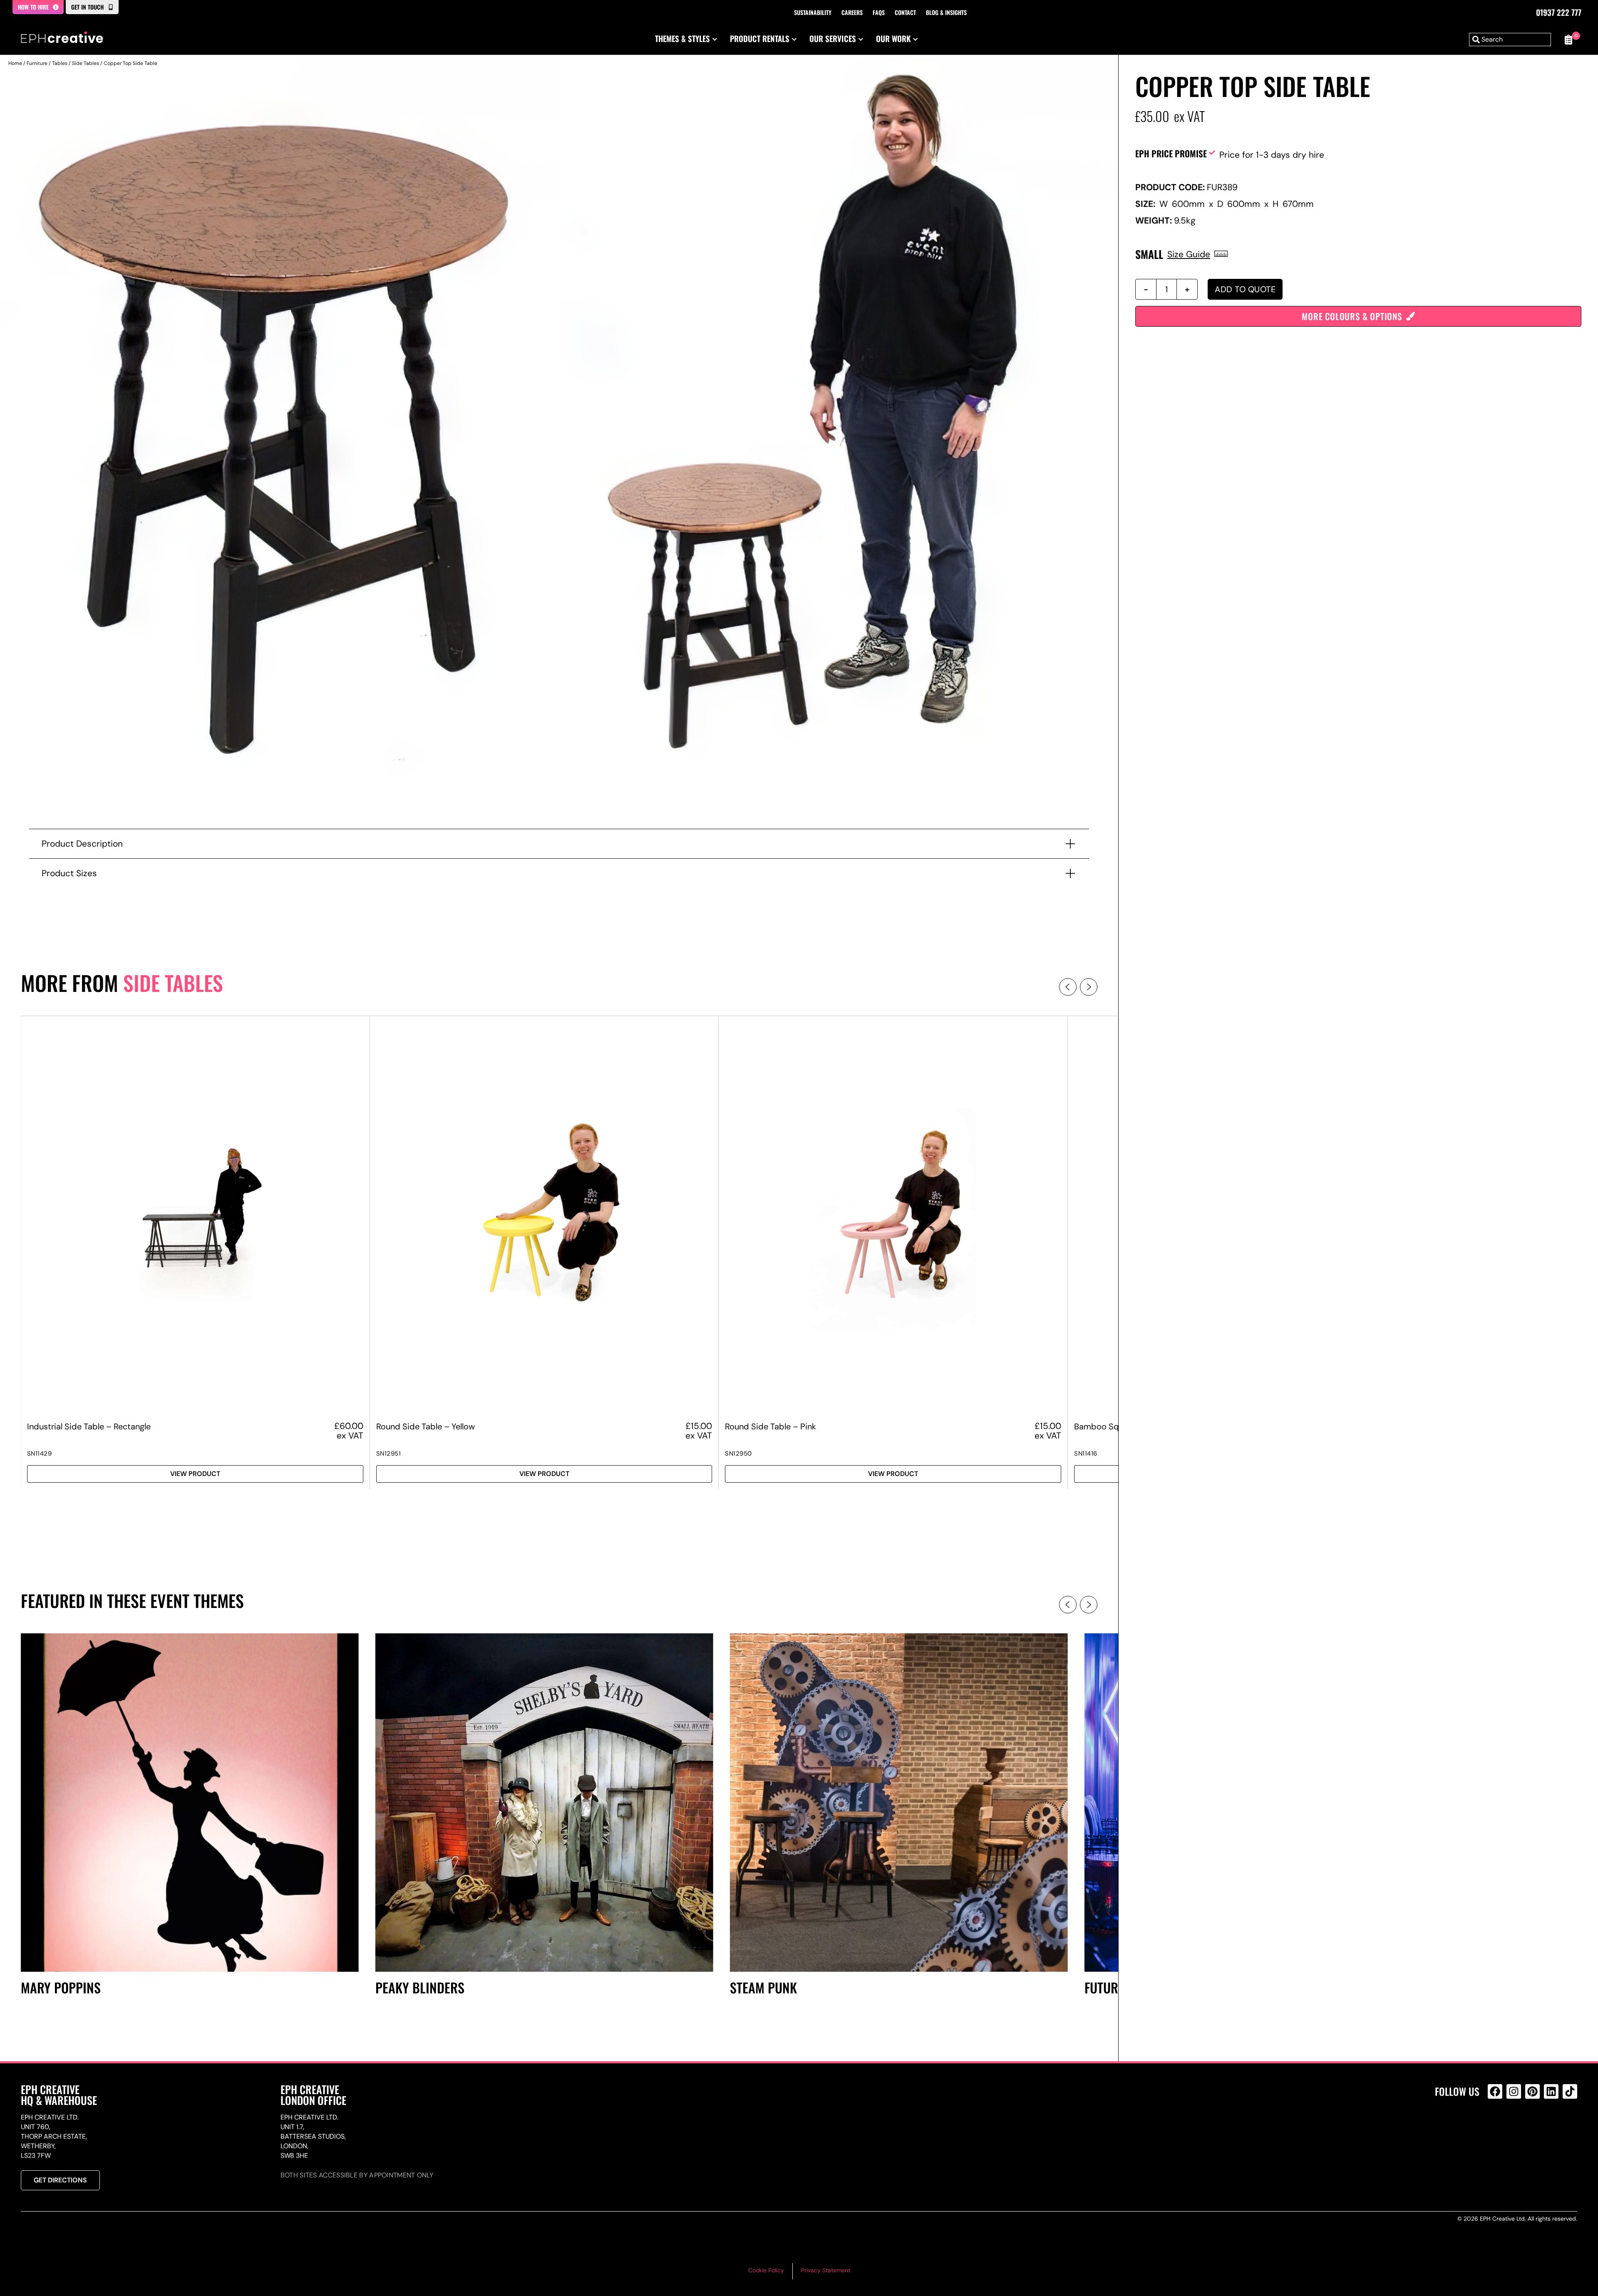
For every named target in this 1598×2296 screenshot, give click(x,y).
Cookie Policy (766, 2270)
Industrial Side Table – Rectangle (89, 1426)
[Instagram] (1514, 2091)
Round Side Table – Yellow (426, 1426)
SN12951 (389, 1454)
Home (15, 63)
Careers (852, 12)
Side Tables (86, 63)
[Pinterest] (1532, 2091)
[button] (1068, 987)
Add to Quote (1245, 289)
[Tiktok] (1570, 2091)
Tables (60, 63)
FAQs (879, 12)
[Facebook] (1495, 2091)
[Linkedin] (1551, 2091)
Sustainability (813, 12)
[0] (1568, 40)
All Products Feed (1497, 2127)
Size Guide (1189, 254)
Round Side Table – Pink (770, 1426)
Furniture (37, 63)
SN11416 (1086, 1454)
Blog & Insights (946, 12)
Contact (905, 12)
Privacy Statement (826, 2270)
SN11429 (40, 1454)
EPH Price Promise (1171, 153)
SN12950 (738, 1454)
